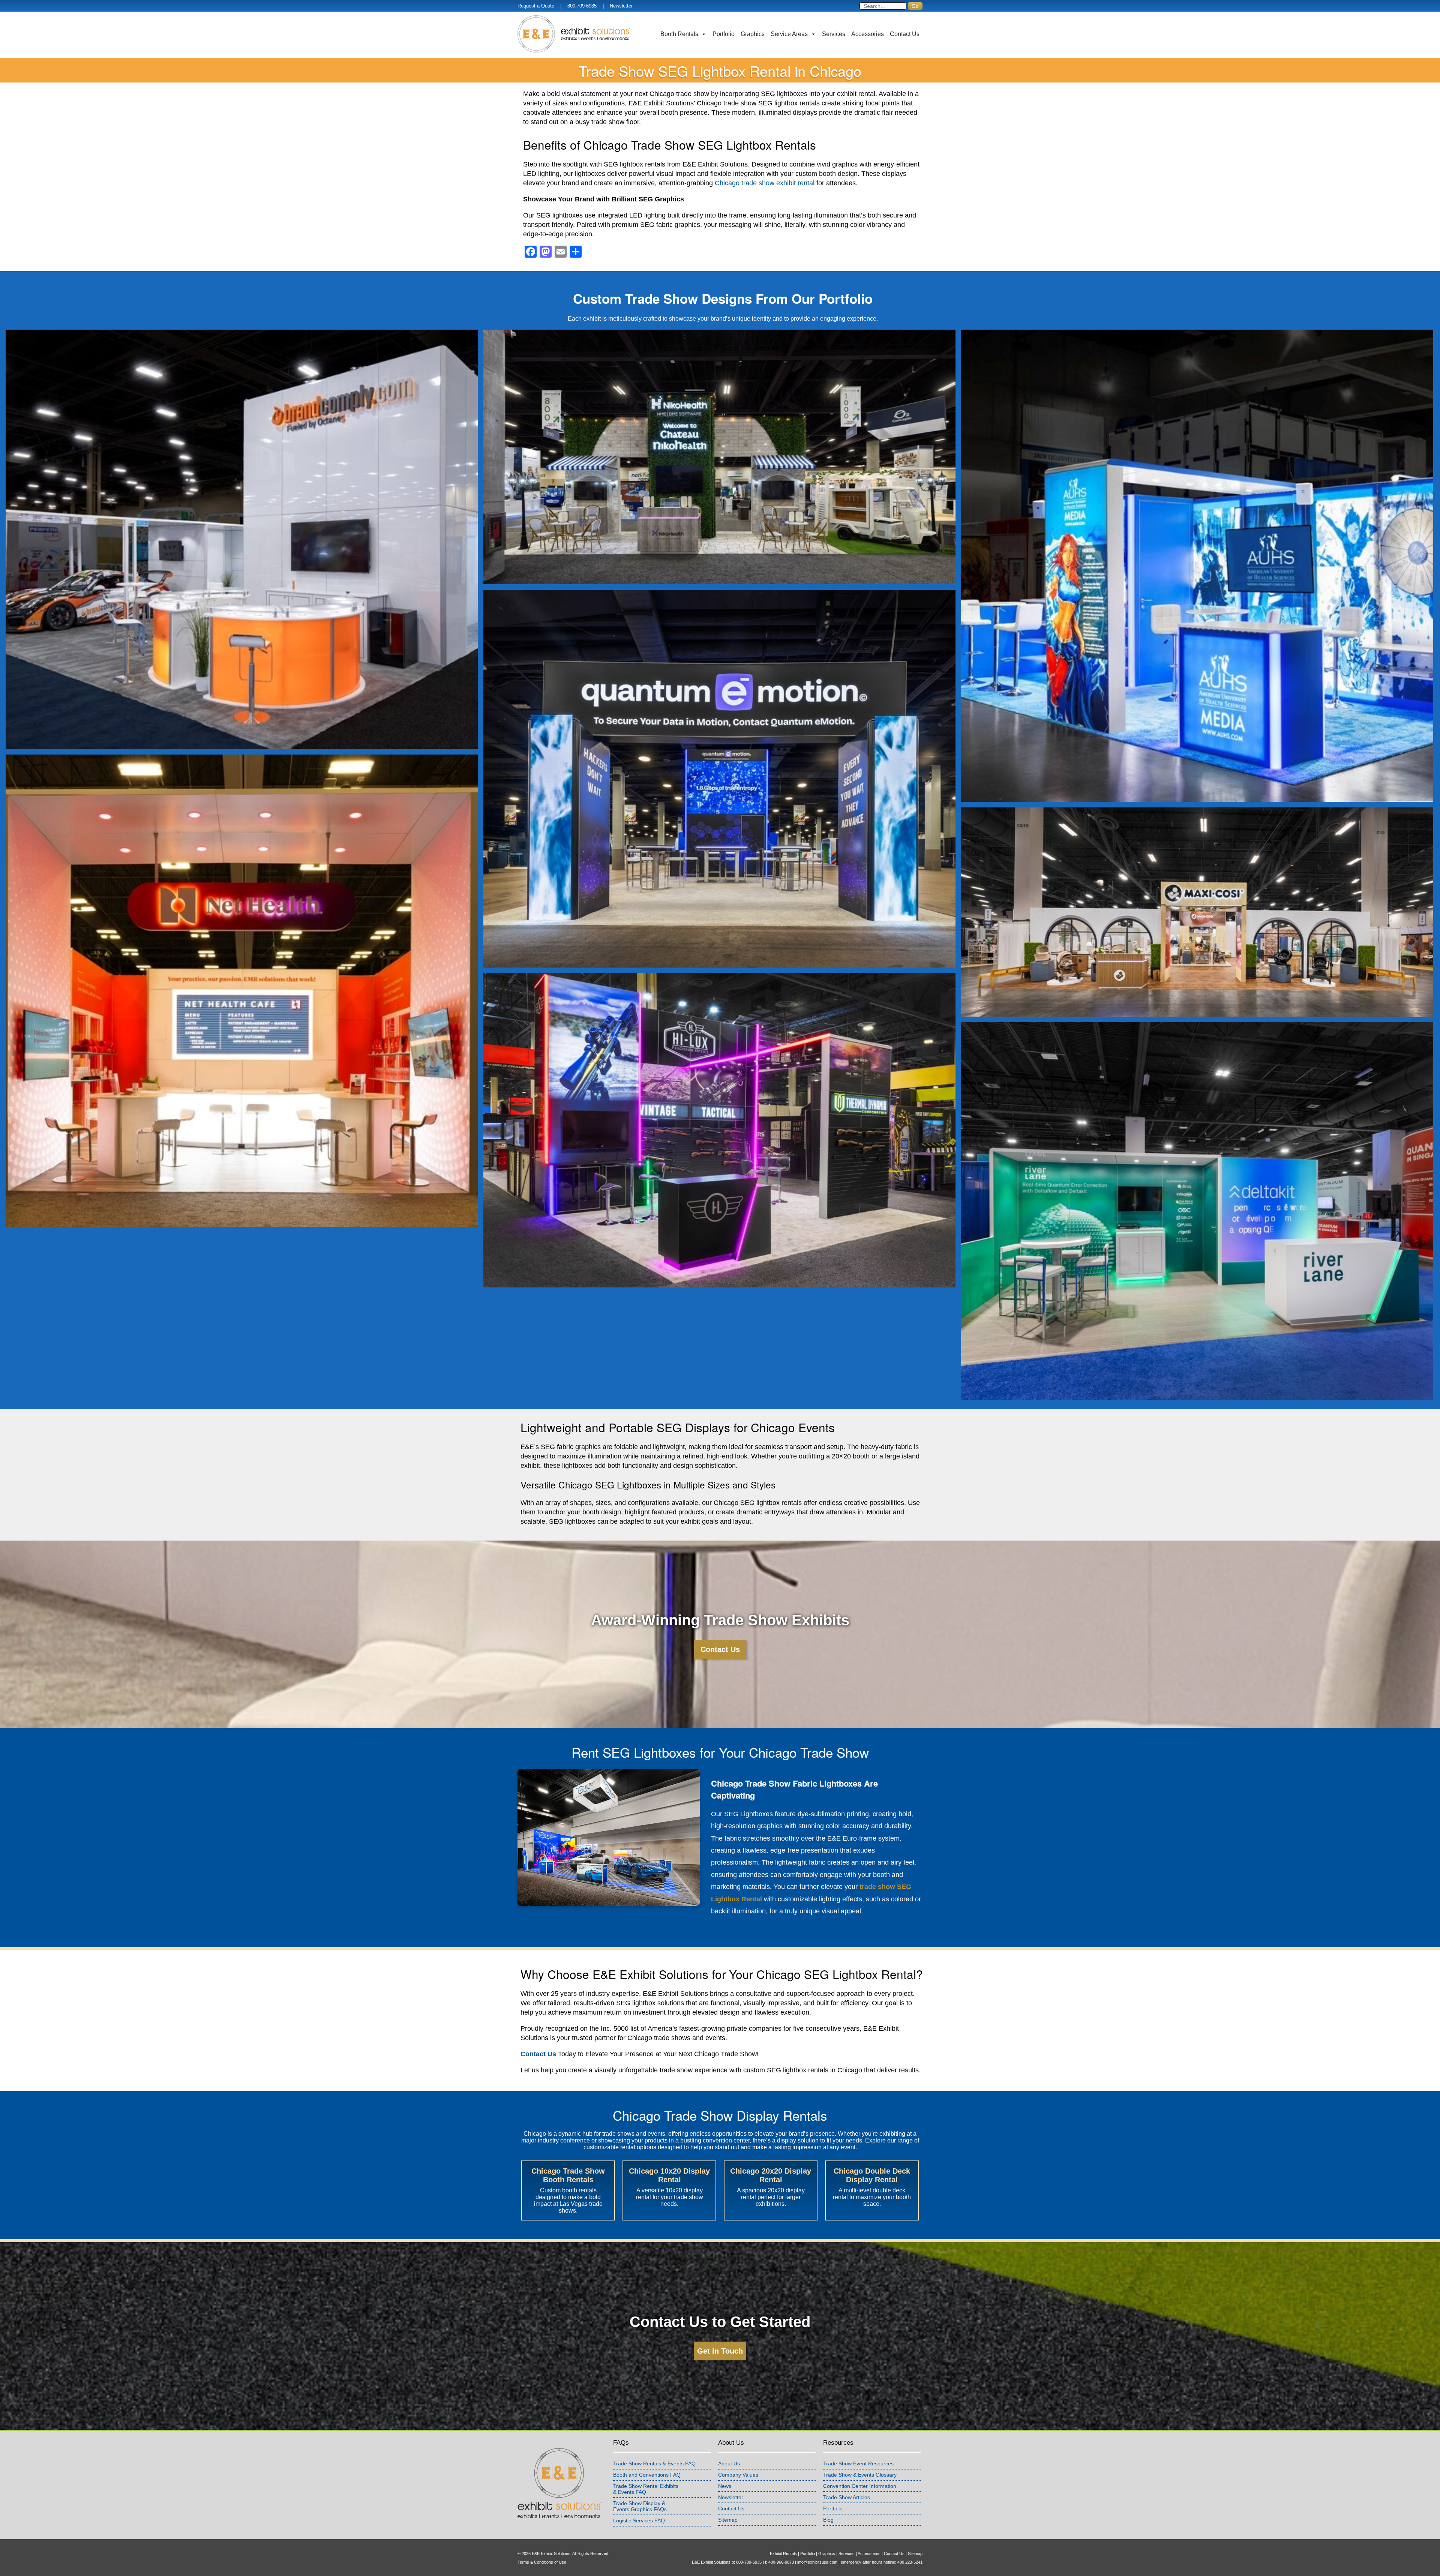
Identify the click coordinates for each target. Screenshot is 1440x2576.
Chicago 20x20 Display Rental (771, 2175)
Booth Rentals (679, 34)
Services (834, 34)
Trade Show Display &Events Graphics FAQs (640, 2506)
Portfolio (724, 34)
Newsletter (621, 6)
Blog (828, 2520)
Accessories (868, 34)
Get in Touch (720, 2351)
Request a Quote (536, 6)
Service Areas (789, 34)
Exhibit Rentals (783, 2553)
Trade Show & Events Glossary (860, 2475)
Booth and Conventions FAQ (647, 2475)
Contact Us (905, 34)
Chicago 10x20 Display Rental (669, 2175)
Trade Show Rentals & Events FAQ (654, 2463)
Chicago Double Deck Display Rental (872, 2175)
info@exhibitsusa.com (817, 2562)
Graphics (753, 34)
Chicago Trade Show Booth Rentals (568, 2175)
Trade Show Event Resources (858, 2463)
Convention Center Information (860, 2486)
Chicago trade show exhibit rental (765, 183)
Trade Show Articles (847, 2497)
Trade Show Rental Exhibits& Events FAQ (646, 2489)
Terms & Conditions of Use (542, 2562)
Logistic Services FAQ (639, 2520)
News (725, 2486)
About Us (729, 2463)
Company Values (738, 2475)
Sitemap (728, 2520)
